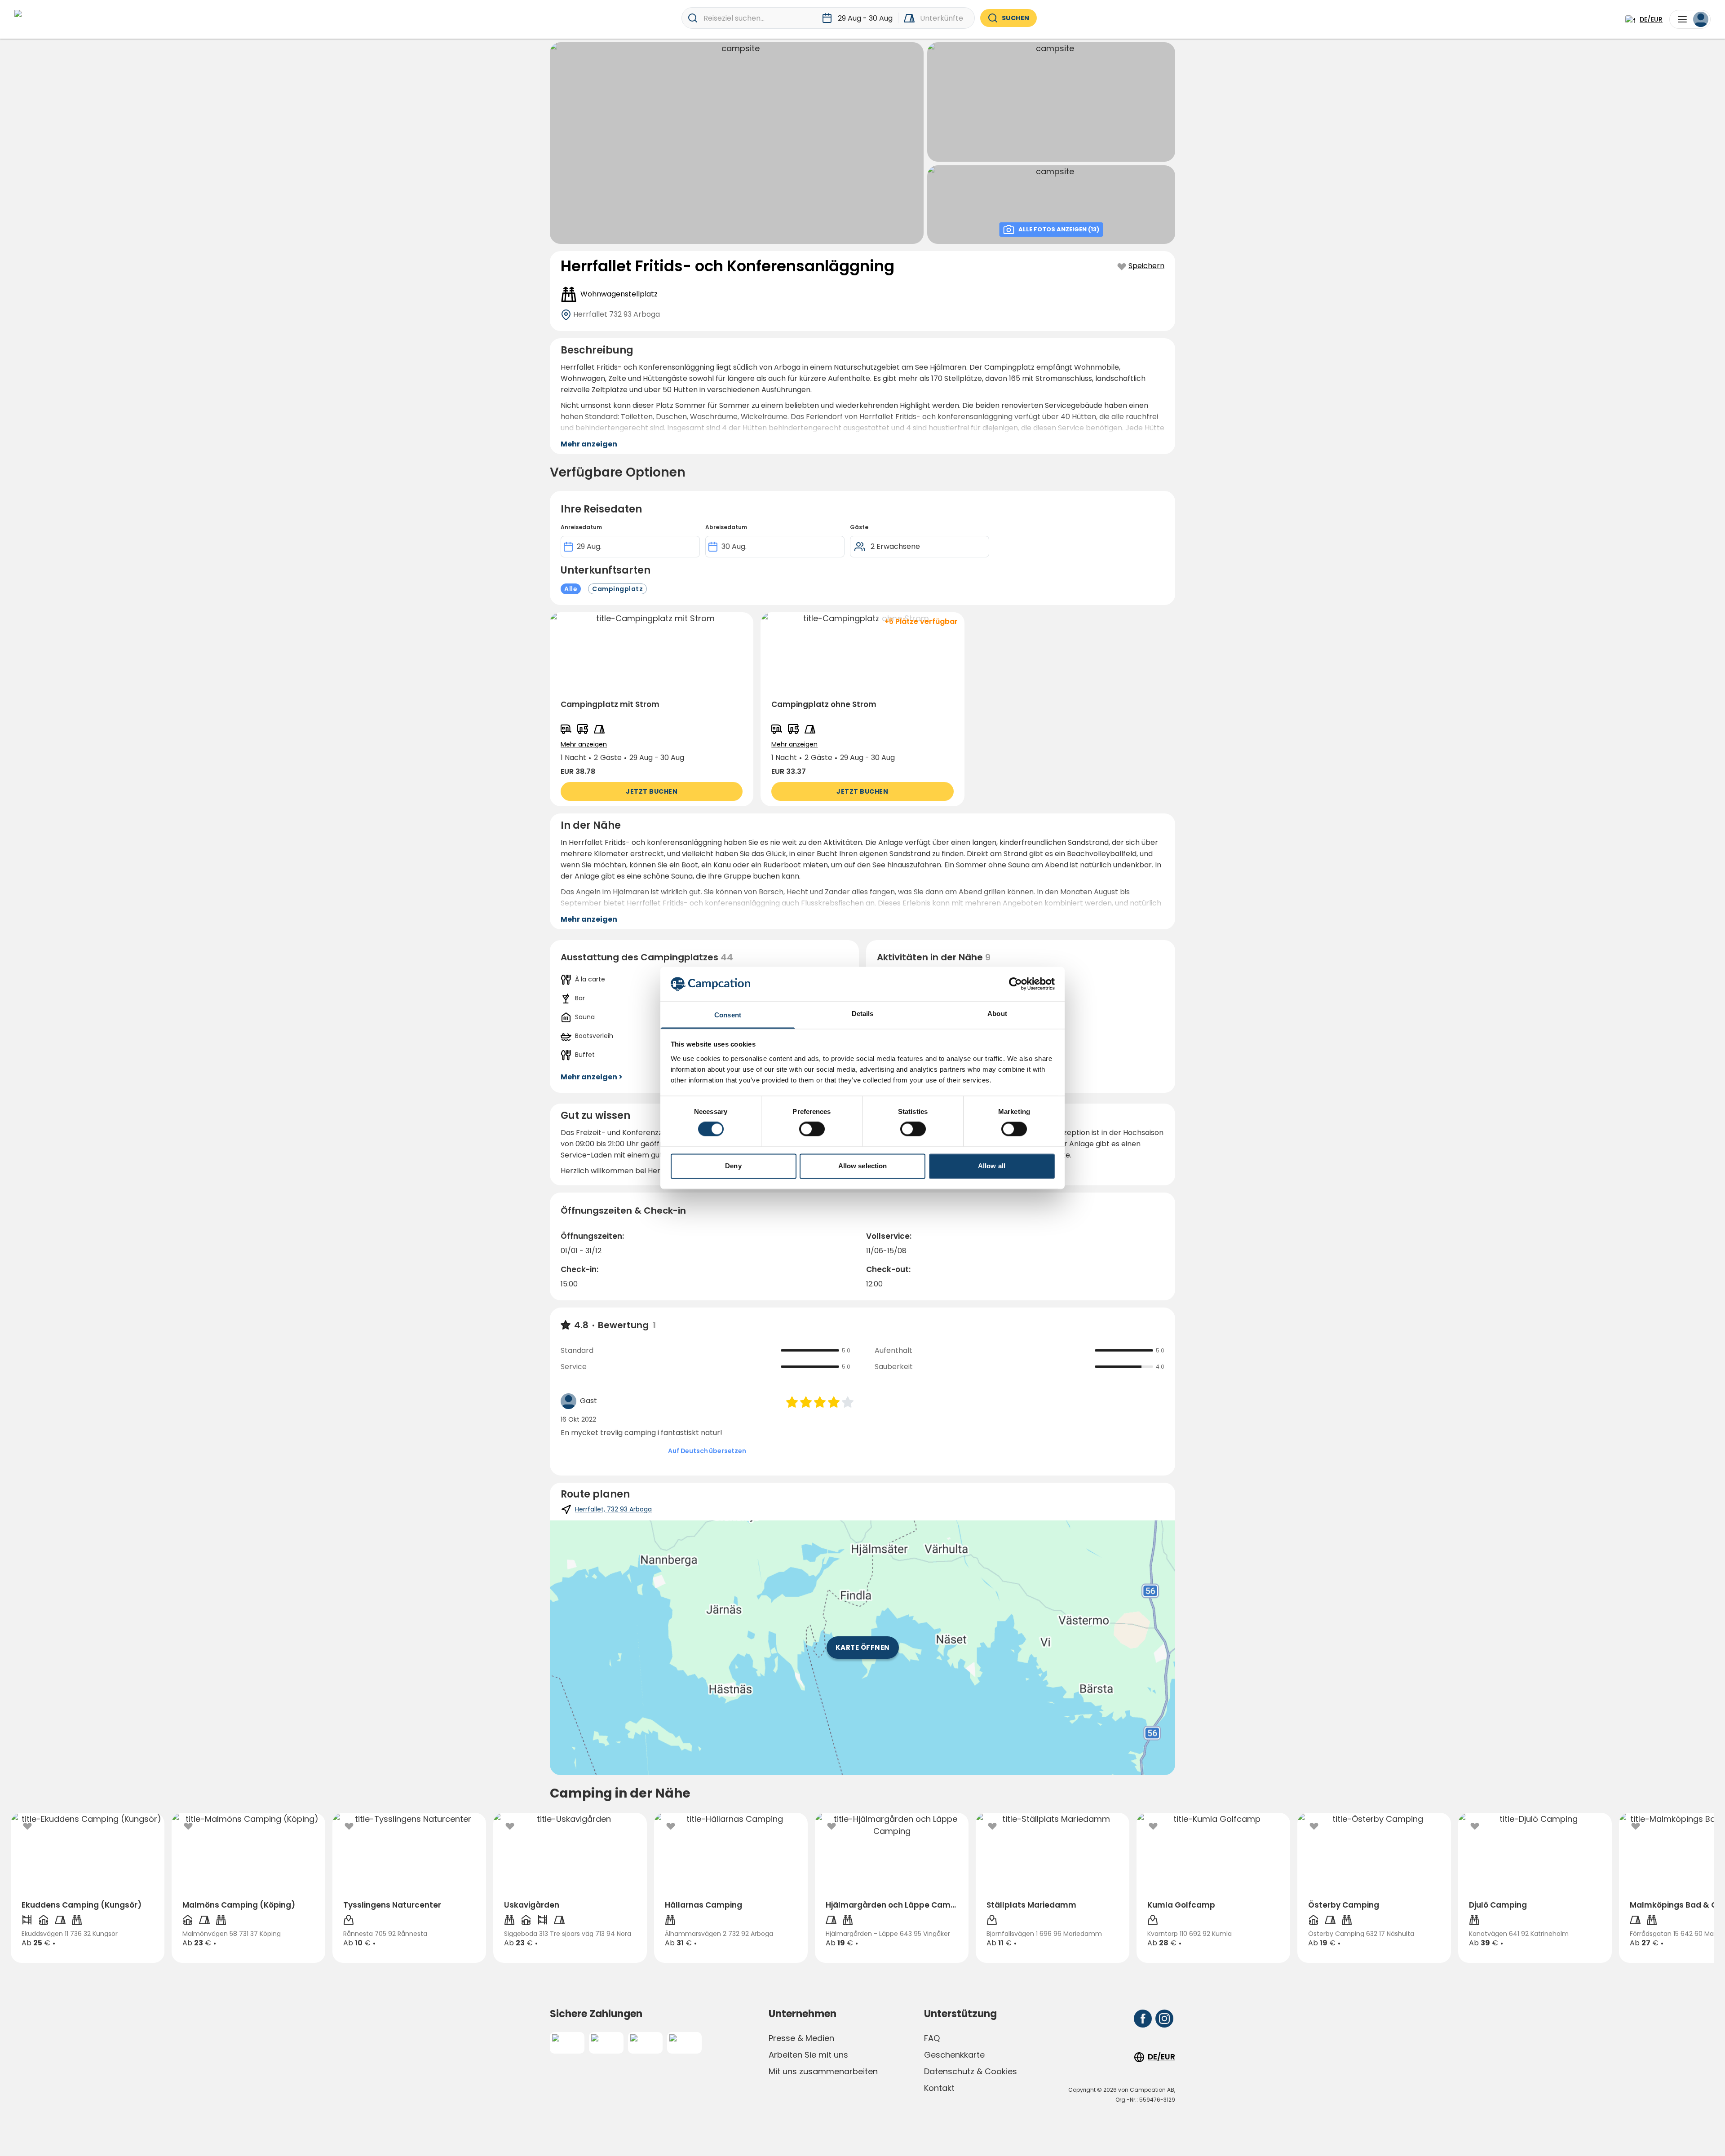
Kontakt (939, 2088)
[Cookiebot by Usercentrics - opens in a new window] (1015, 984)
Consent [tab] (728, 1015)
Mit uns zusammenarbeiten (823, 2071)
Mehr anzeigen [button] (589, 444)
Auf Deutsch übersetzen (707, 1451)
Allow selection (863, 1166)
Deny (733, 1166)
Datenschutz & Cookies (971, 2071)
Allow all (992, 1166)
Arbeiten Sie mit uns (808, 2055)
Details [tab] (863, 1014)
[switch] (812, 1129)
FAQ (932, 2038)
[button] (652, 709)
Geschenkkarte (954, 2055)
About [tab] (997, 1014)
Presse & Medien (801, 2038)
